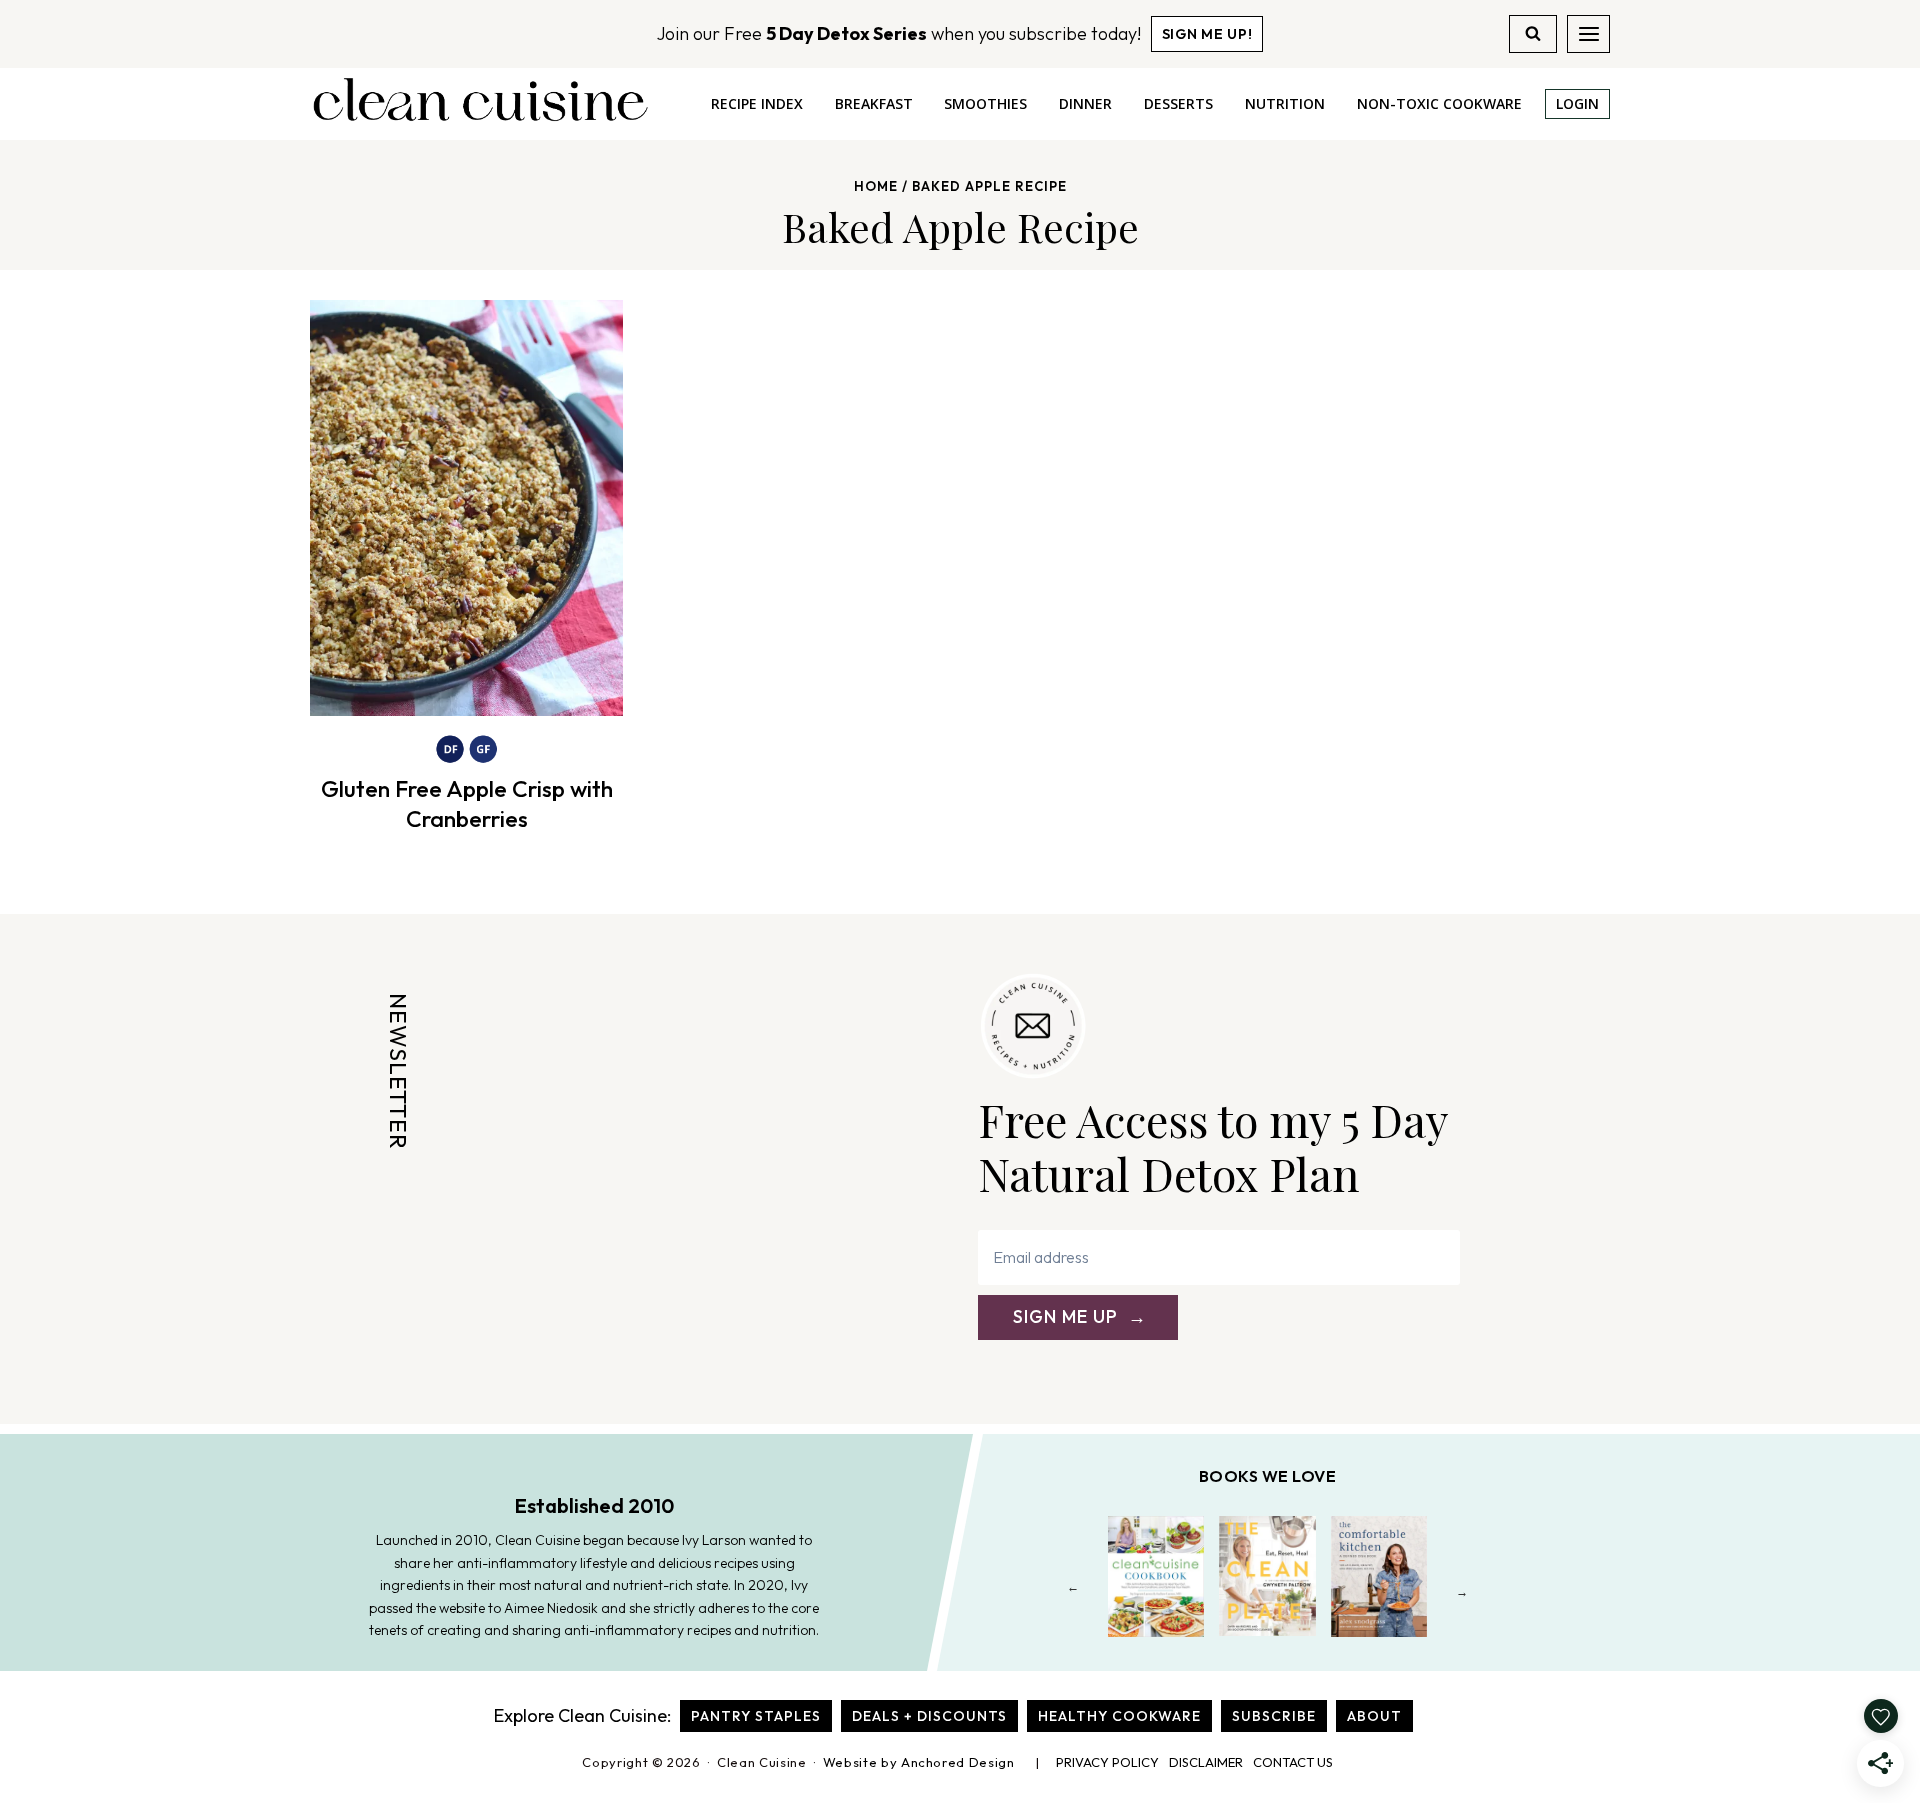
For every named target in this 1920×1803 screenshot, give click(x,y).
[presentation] (466, 508)
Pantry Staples (756, 1716)
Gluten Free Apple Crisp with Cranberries (467, 803)
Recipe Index (757, 103)
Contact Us (1293, 1762)
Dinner (1085, 103)
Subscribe (1274, 1716)
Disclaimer (1206, 1762)
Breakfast (874, 103)
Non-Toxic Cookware (1439, 103)
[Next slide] (1462, 1591)
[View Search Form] (1533, 34)
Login (1577, 103)
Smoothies (985, 103)
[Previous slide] (1073, 1591)
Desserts (1178, 103)
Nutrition (1285, 103)
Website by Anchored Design (919, 1762)
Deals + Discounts (929, 1716)
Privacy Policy (1107, 1762)
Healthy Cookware (1119, 1716)
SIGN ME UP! (1207, 34)
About (1374, 1716)
